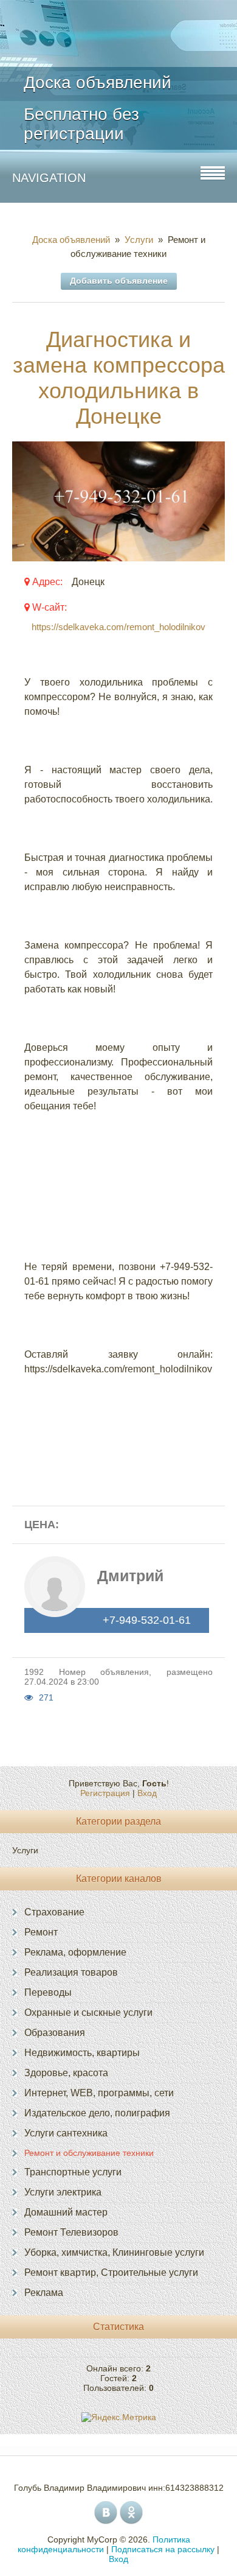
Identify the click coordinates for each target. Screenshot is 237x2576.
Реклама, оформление (75, 1952)
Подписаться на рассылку (163, 2549)
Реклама (44, 2293)
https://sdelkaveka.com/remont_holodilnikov (118, 627)
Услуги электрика (63, 2192)
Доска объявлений (74, 240)
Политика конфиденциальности (104, 2544)
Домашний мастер (66, 2212)
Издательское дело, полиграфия (97, 2113)
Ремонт (41, 1932)
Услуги (139, 240)
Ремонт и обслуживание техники (89, 2153)
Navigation (49, 178)
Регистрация (105, 1793)
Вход (147, 1793)
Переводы (48, 1992)
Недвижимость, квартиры (82, 2053)
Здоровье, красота (66, 2073)
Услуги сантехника (66, 2133)
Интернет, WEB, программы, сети (99, 2093)
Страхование (54, 1912)
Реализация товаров (71, 1972)
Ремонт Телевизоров (71, 2232)
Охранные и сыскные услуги (88, 2013)
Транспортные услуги (73, 2172)
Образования (55, 2033)
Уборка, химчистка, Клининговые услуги (114, 2252)
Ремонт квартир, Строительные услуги (111, 2272)
